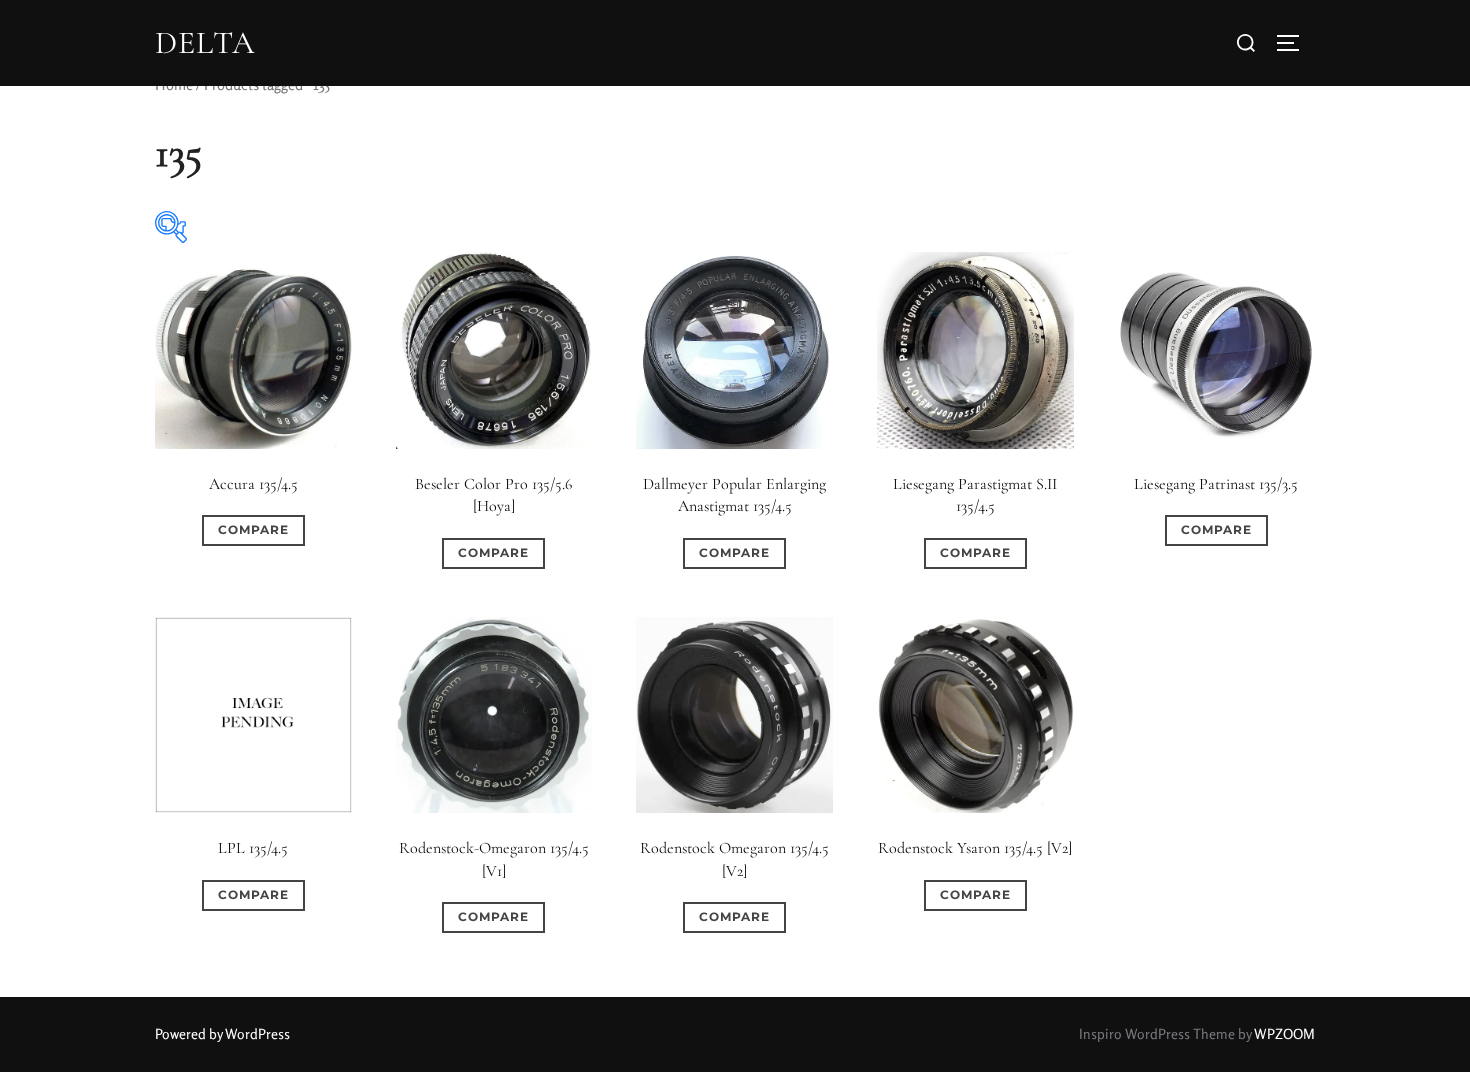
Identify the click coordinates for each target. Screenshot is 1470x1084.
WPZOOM (1284, 1033)
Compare (253, 529)
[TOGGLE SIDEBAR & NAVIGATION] (1295, 43)
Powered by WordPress (222, 1033)
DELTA (205, 43)
